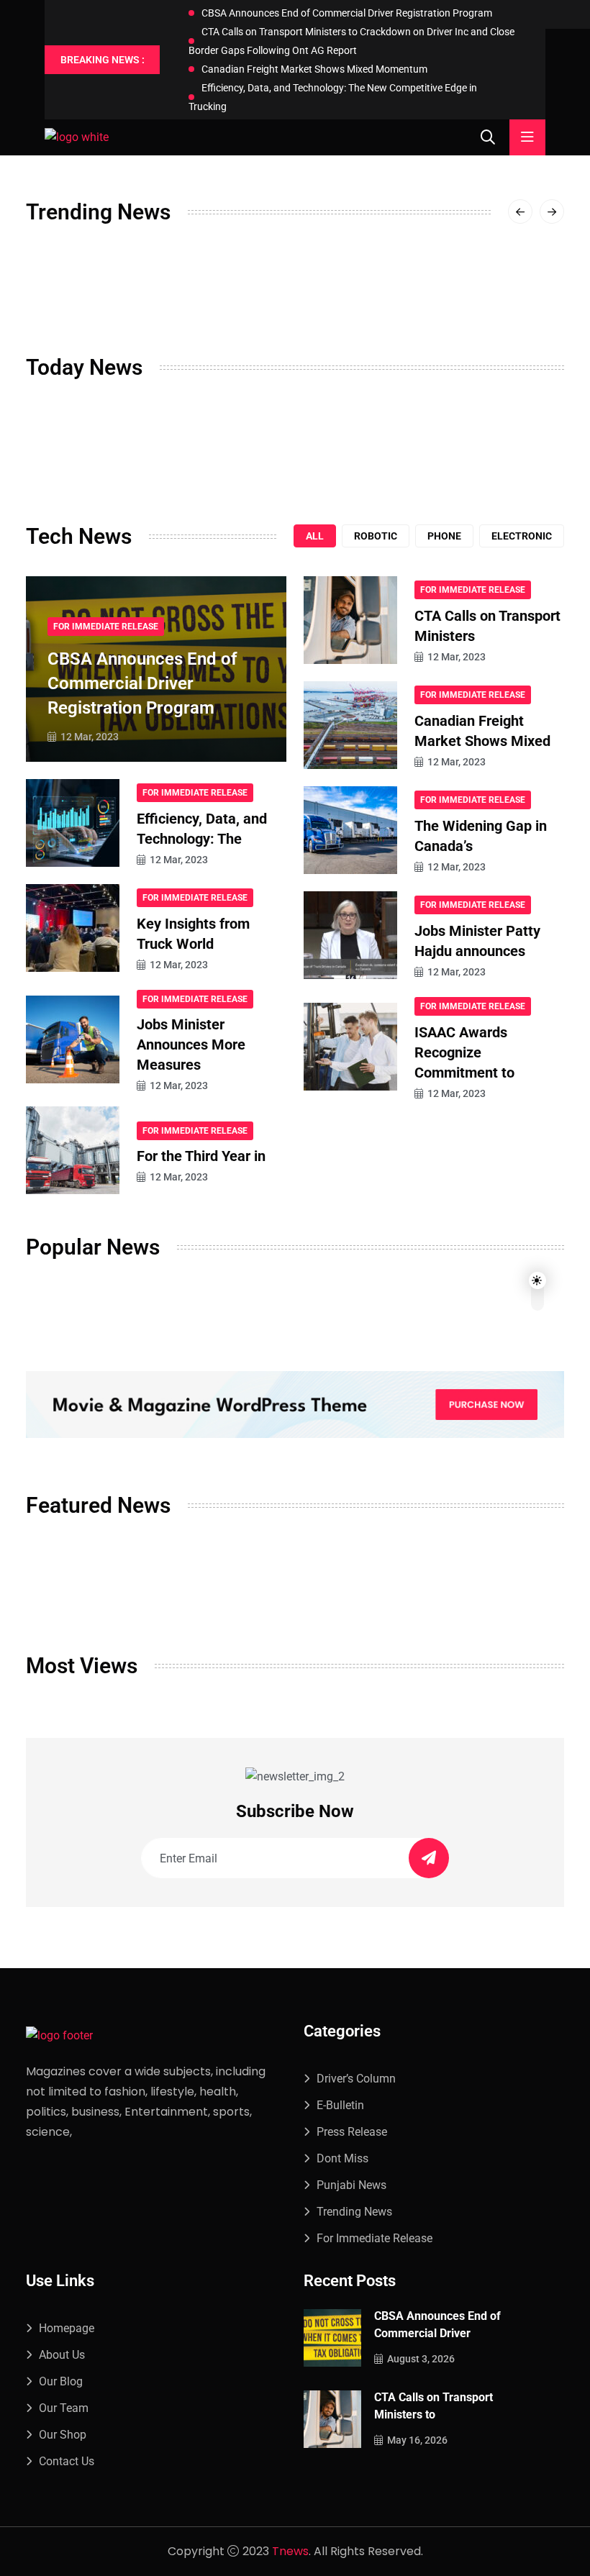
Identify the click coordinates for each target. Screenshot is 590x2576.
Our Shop (63, 2435)
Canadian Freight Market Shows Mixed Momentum (314, 69)
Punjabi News (351, 2185)
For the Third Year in (201, 1156)
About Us (62, 2355)
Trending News (354, 2212)
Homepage (67, 2328)
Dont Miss (342, 2158)
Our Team (64, 2408)
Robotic (376, 536)
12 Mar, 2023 (90, 737)
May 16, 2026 (417, 2440)
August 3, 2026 (421, 2359)
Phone (444, 536)
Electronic (522, 536)
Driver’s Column (356, 2079)
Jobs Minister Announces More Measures (191, 1044)
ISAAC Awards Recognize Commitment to (464, 1052)
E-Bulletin (340, 2105)
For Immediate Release (106, 627)
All (315, 536)
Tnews (290, 2551)
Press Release (352, 2132)
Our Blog (61, 2381)
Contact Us (67, 2461)
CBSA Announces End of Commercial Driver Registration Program (347, 13)
